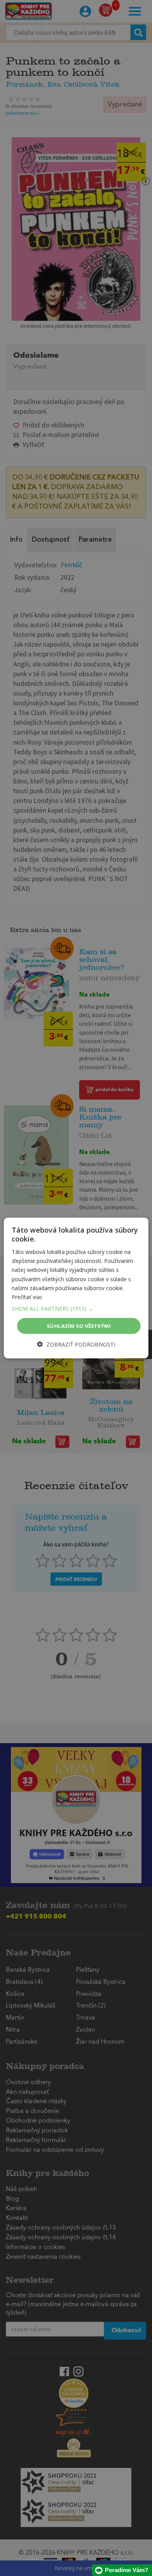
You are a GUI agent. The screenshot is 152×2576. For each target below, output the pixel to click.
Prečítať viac (27, 1297)
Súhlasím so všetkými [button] (79, 1326)
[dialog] (76, 1288)
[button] (76, 1308)
